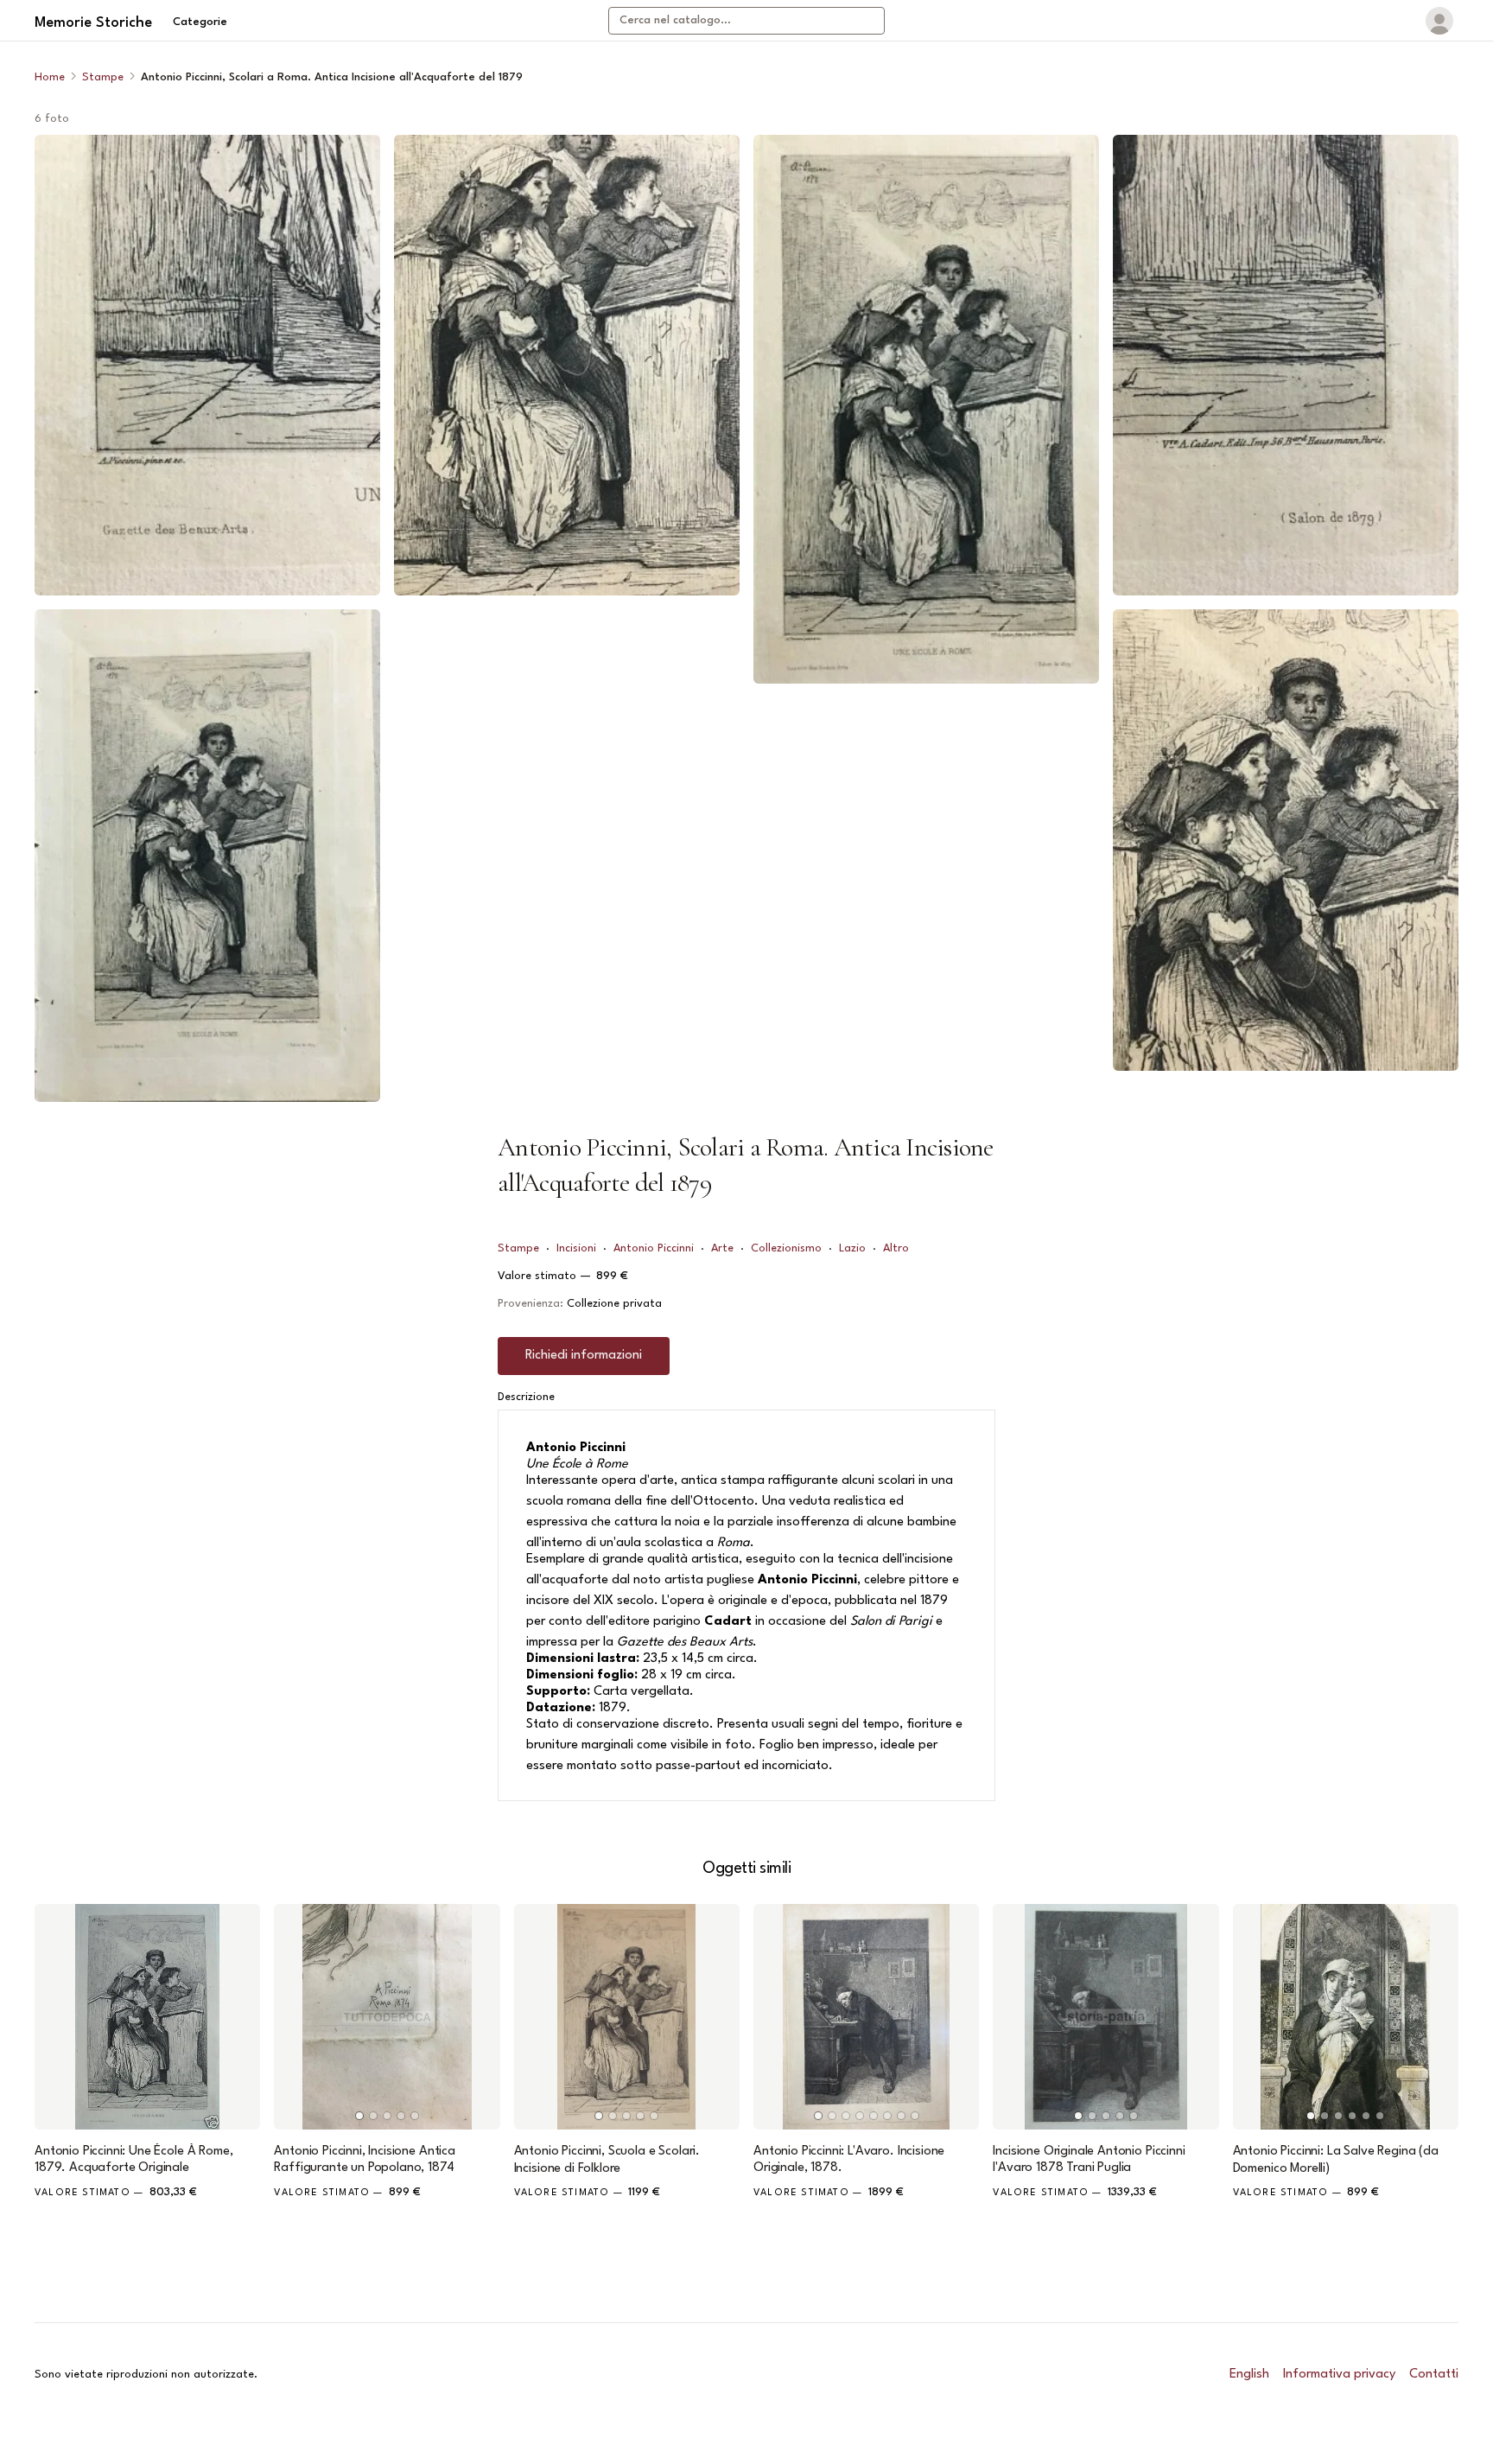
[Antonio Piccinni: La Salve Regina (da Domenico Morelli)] (1346, 2017)
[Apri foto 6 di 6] (1286, 840)
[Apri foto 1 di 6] (207, 365)
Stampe (103, 77)
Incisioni (576, 1248)
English (1249, 2375)
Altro (896, 1248)
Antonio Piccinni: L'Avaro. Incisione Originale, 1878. (849, 2160)
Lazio (852, 1248)
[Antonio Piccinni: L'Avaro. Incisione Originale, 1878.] (866, 2017)
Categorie (200, 22)
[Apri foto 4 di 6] (926, 409)
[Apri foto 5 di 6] (1286, 365)
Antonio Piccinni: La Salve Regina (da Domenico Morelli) (1336, 2160)
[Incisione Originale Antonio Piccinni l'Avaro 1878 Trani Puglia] (1105, 2017)
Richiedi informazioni (584, 1356)
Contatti (1434, 2375)
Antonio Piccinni (654, 1248)
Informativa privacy (1339, 2375)
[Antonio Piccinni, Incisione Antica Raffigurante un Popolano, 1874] (387, 2017)
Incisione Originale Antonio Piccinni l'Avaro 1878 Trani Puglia (1089, 2160)
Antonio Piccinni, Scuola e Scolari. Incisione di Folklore (607, 2160)
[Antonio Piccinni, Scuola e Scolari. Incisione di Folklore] (627, 2017)
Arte (722, 1248)
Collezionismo (786, 1248)
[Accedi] (1439, 21)
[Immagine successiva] (480, 2017)
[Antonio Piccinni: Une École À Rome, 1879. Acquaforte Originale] (147, 2017)
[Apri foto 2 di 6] (207, 855)
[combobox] (746, 21)
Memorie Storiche (93, 23)
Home (50, 77)
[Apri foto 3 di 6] (567, 365)
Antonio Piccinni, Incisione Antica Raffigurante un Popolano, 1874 (365, 2160)
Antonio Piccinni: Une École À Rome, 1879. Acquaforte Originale (133, 2160)
